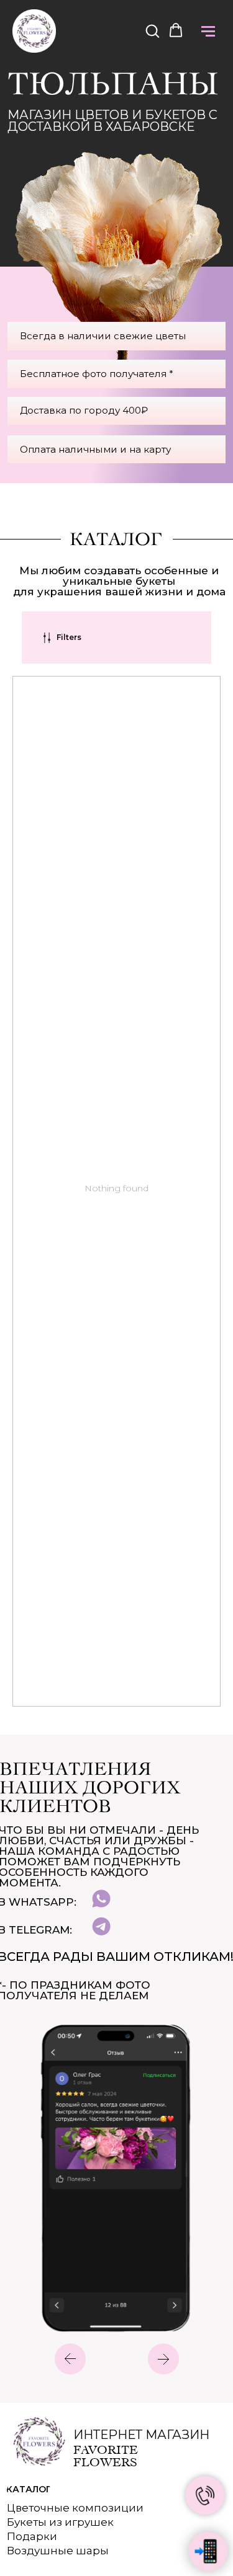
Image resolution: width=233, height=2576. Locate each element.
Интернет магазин (141, 2435)
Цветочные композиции (75, 2508)
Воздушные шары (58, 2551)
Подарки (32, 2536)
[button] (152, 30)
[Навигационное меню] (208, 31)
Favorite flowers (106, 2456)
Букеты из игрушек (60, 2522)
